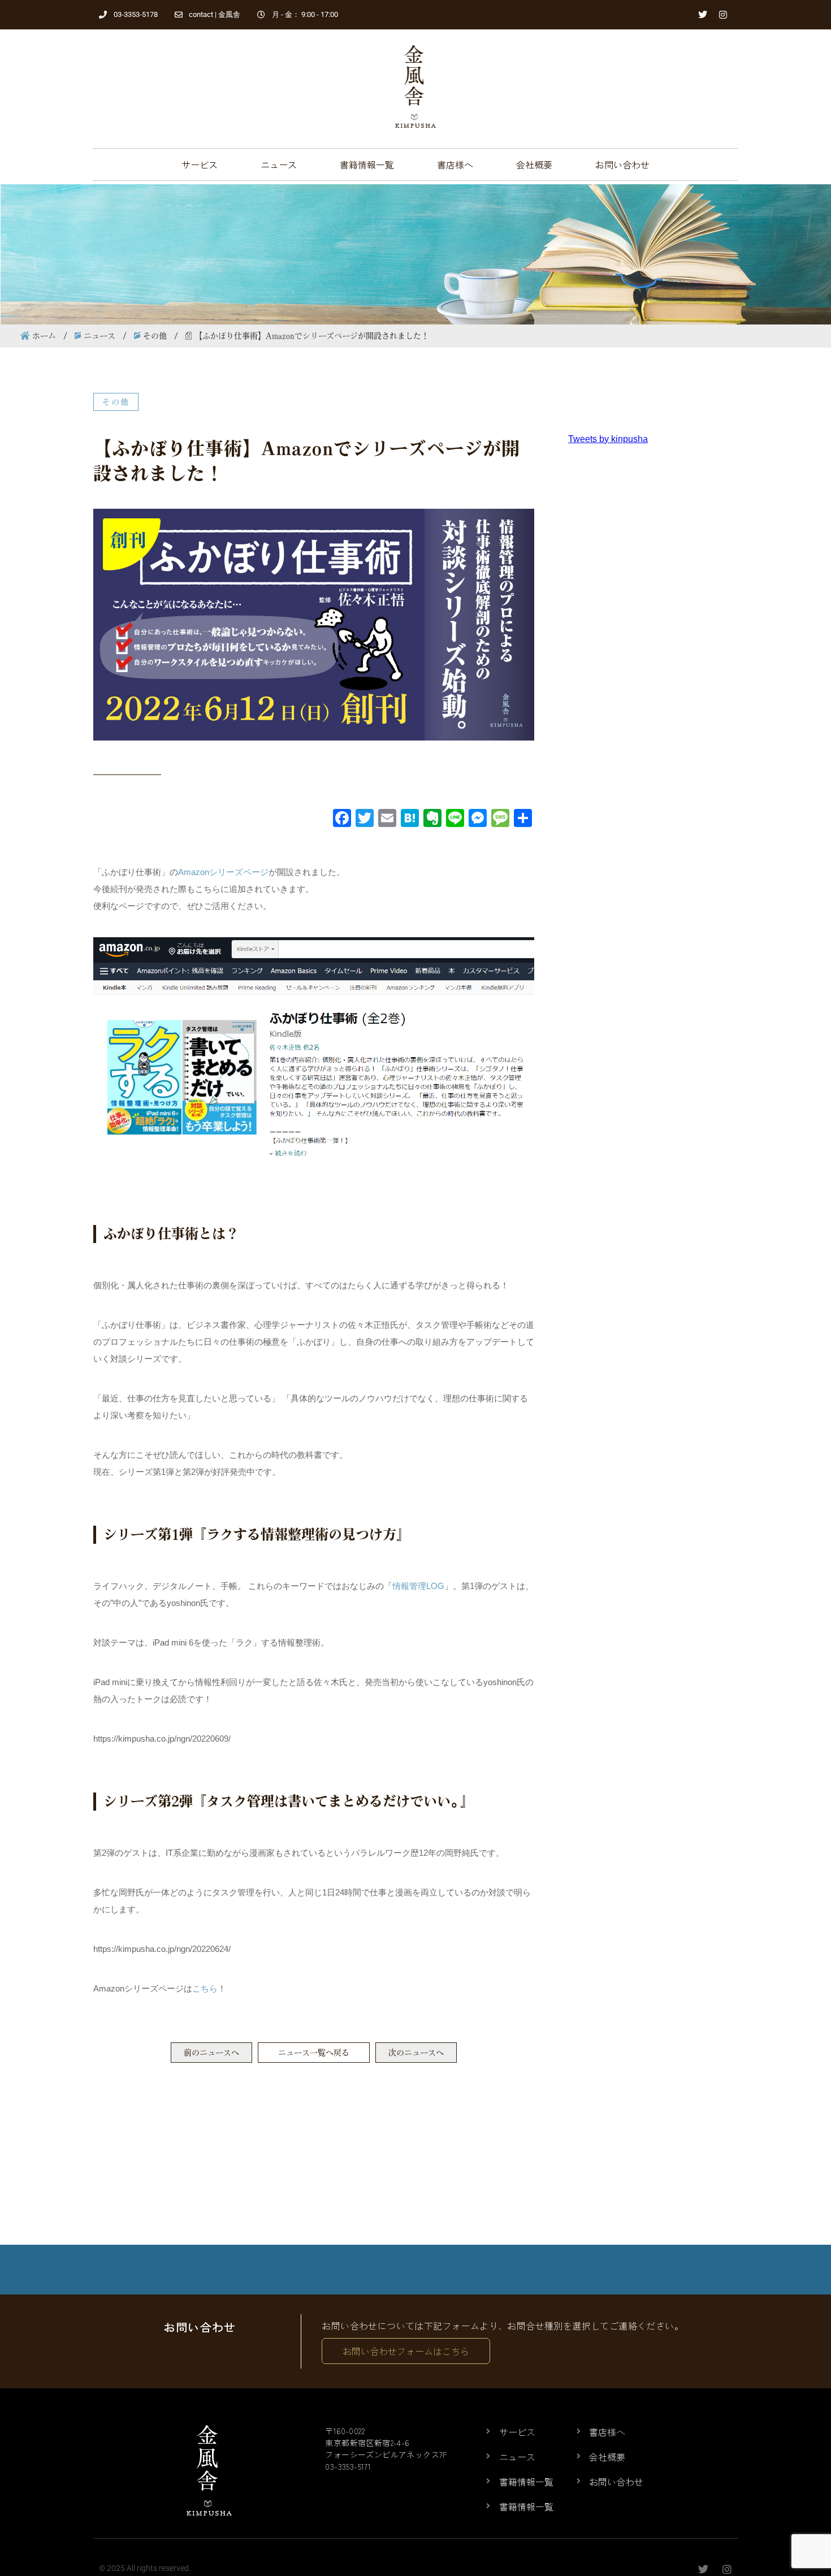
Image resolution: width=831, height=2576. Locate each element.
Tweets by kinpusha (608, 439)
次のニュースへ (416, 2053)
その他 (155, 336)
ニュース (279, 164)
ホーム (44, 336)
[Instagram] (723, 15)
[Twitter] (703, 15)
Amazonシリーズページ (223, 872)
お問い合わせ (622, 164)
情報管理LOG (418, 1586)
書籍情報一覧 (367, 164)
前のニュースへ (211, 2053)
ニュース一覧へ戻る (314, 2053)
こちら (205, 1988)
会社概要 (534, 164)
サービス (200, 164)
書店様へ (455, 164)
